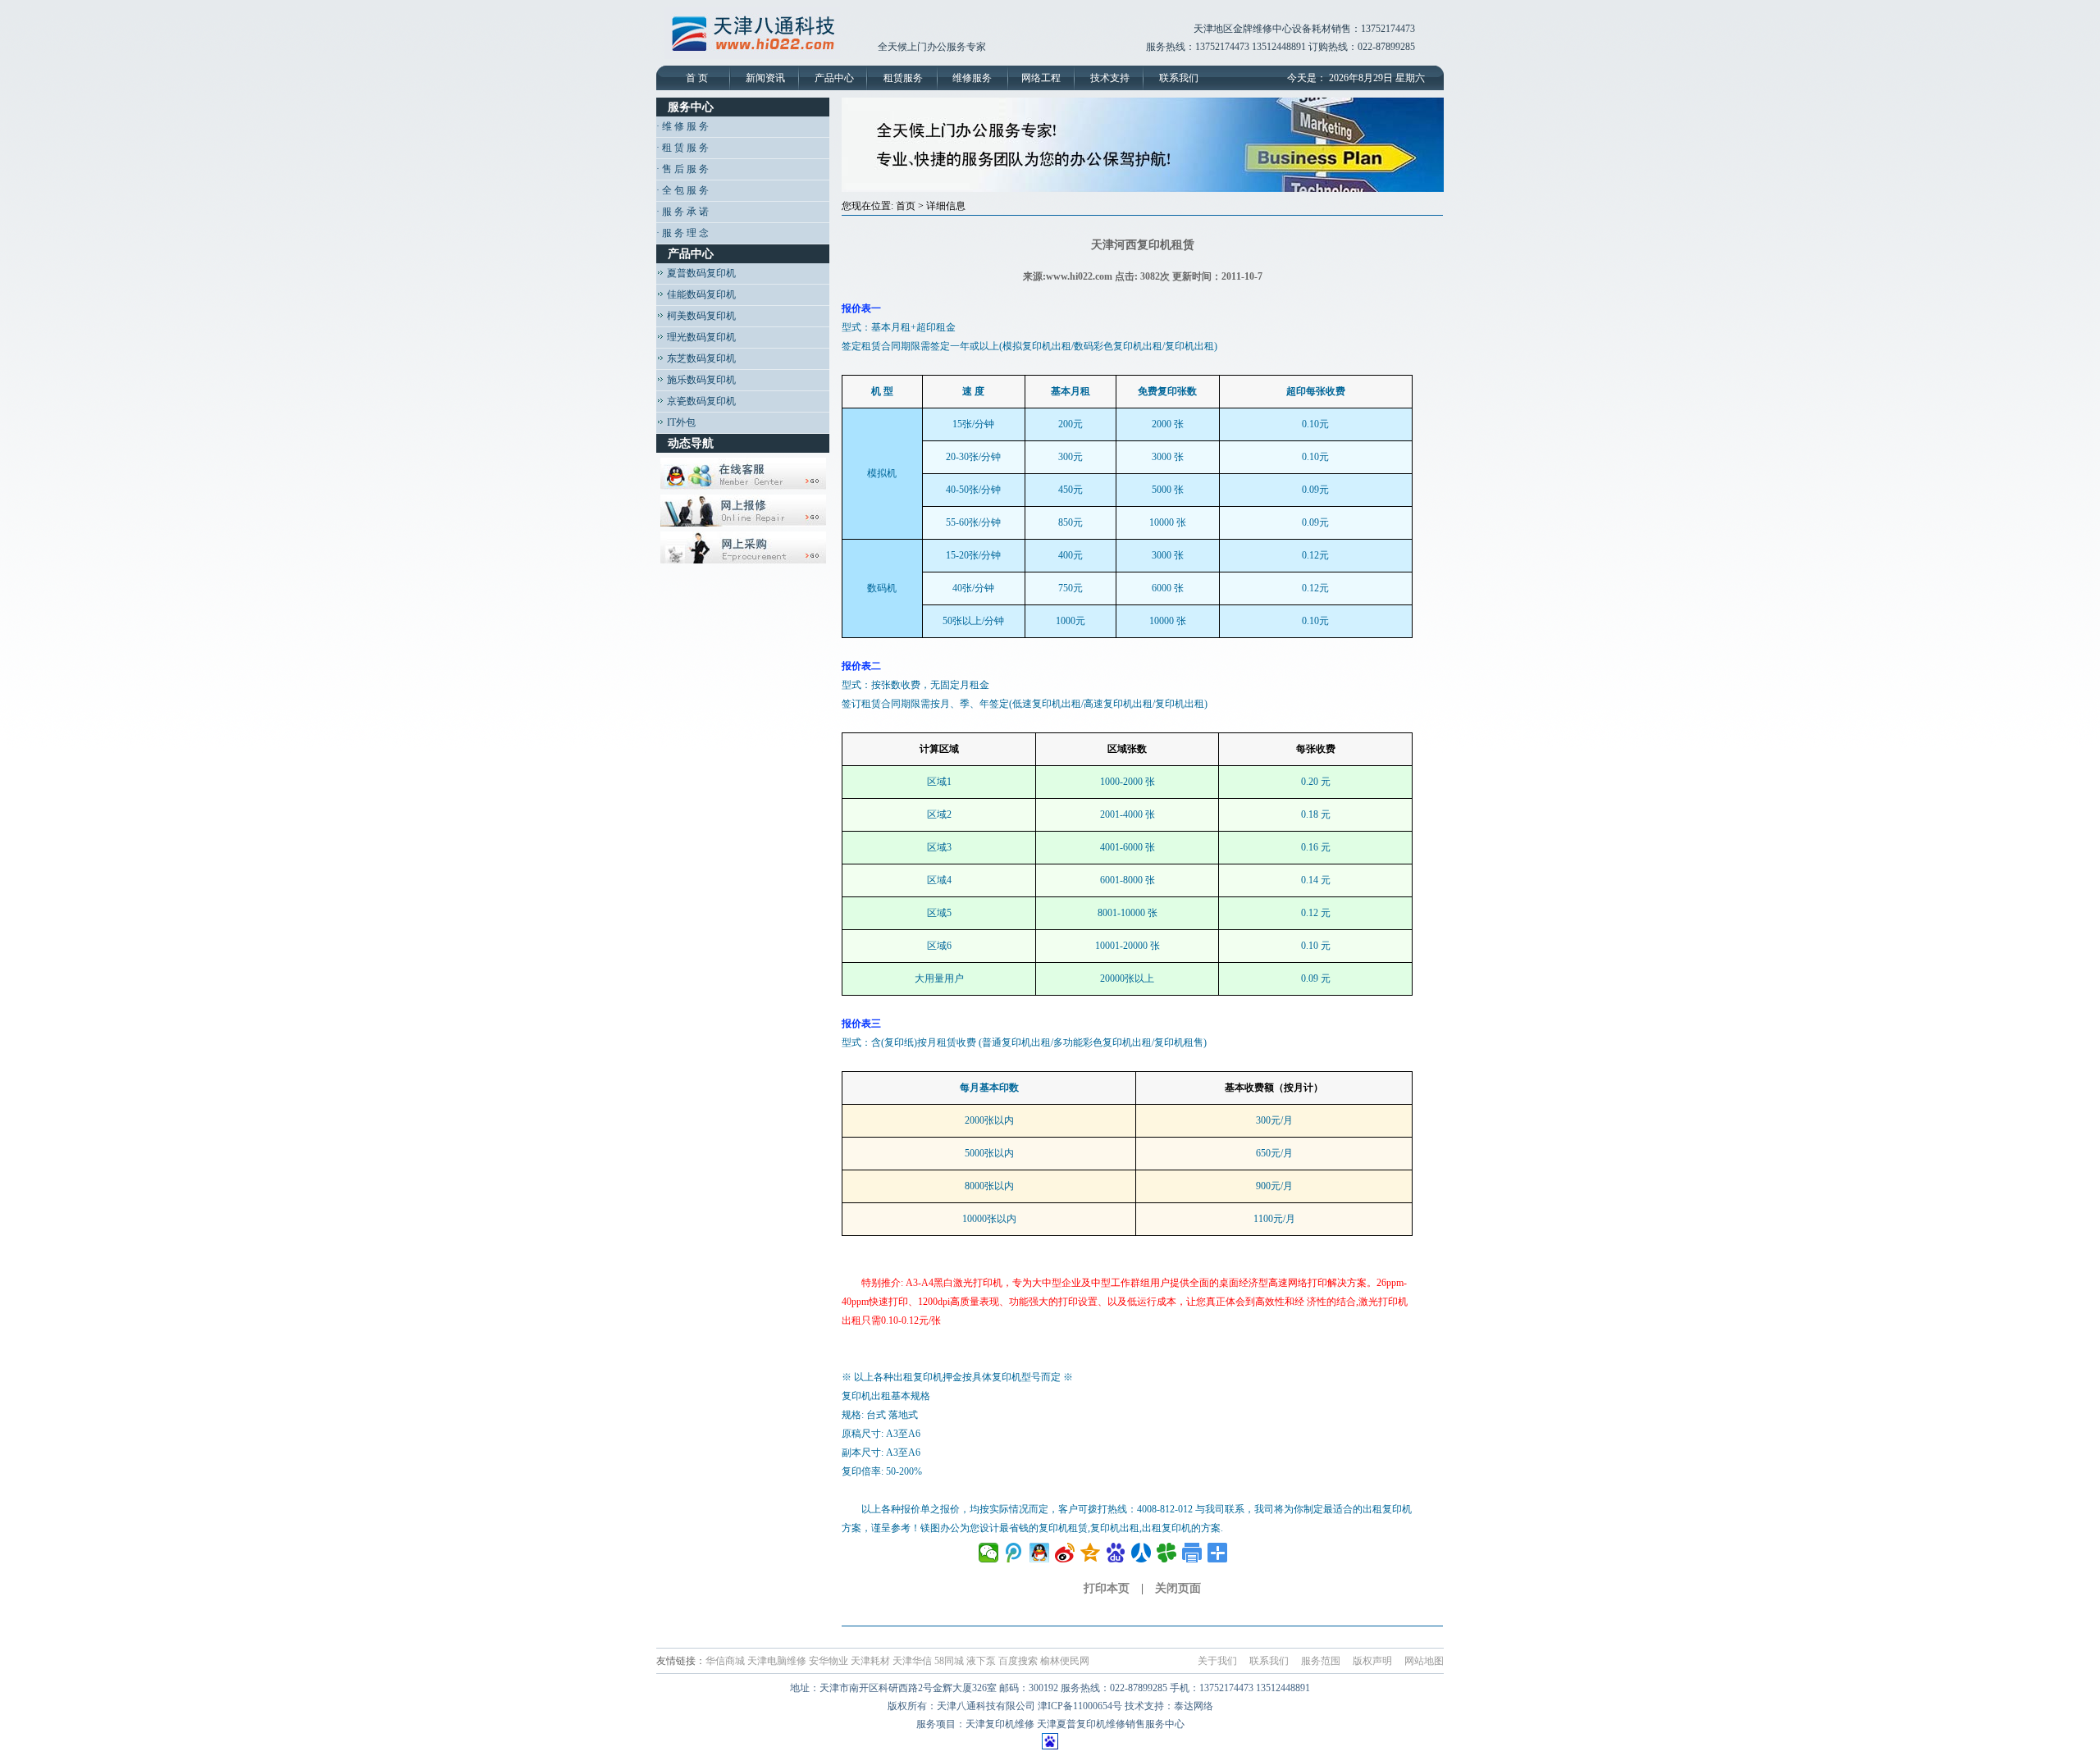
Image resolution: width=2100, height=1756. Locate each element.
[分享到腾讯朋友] (1167, 1553)
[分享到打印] (1192, 1553)
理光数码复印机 (700, 337)
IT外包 (680, 422)
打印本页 (1107, 1588)
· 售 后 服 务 (682, 169)
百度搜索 (1018, 1661)
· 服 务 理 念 (682, 233)
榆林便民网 (1065, 1661)
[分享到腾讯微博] (1014, 1553)
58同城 (949, 1661)
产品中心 (834, 78)
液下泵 (981, 1661)
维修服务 (972, 78)
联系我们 (1179, 78)
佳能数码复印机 (700, 294)
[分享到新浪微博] (1065, 1553)
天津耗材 (870, 1661)
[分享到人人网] (1141, 1553)
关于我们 (1217, 1661)
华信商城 (725, 1661)
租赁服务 (903, 78)
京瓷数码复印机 (700, 401)
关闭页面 (1178, 1588)
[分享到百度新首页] (1116, 1553)
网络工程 (1041, 78)
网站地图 (1424, 1661)
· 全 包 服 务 (682, 190)
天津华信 (912, 1661)
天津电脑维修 (777, 1661)
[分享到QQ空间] (1091, 1553)
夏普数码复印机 (700, 273)
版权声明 (1372, 1661)
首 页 (697, 78)
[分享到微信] (989, 1553)
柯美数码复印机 (700, 316)
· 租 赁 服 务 (682, 148)
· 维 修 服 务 (682, 126)
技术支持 (1110, 78)
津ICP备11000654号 (1080, 1706)
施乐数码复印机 (700, 380)
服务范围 (1321, 1661)
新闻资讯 (765, 78)
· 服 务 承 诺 (682, 212)
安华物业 (829, 1661)
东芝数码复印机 (700, 358)
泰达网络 (1194, 1706)
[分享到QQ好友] (1040, 1553)
